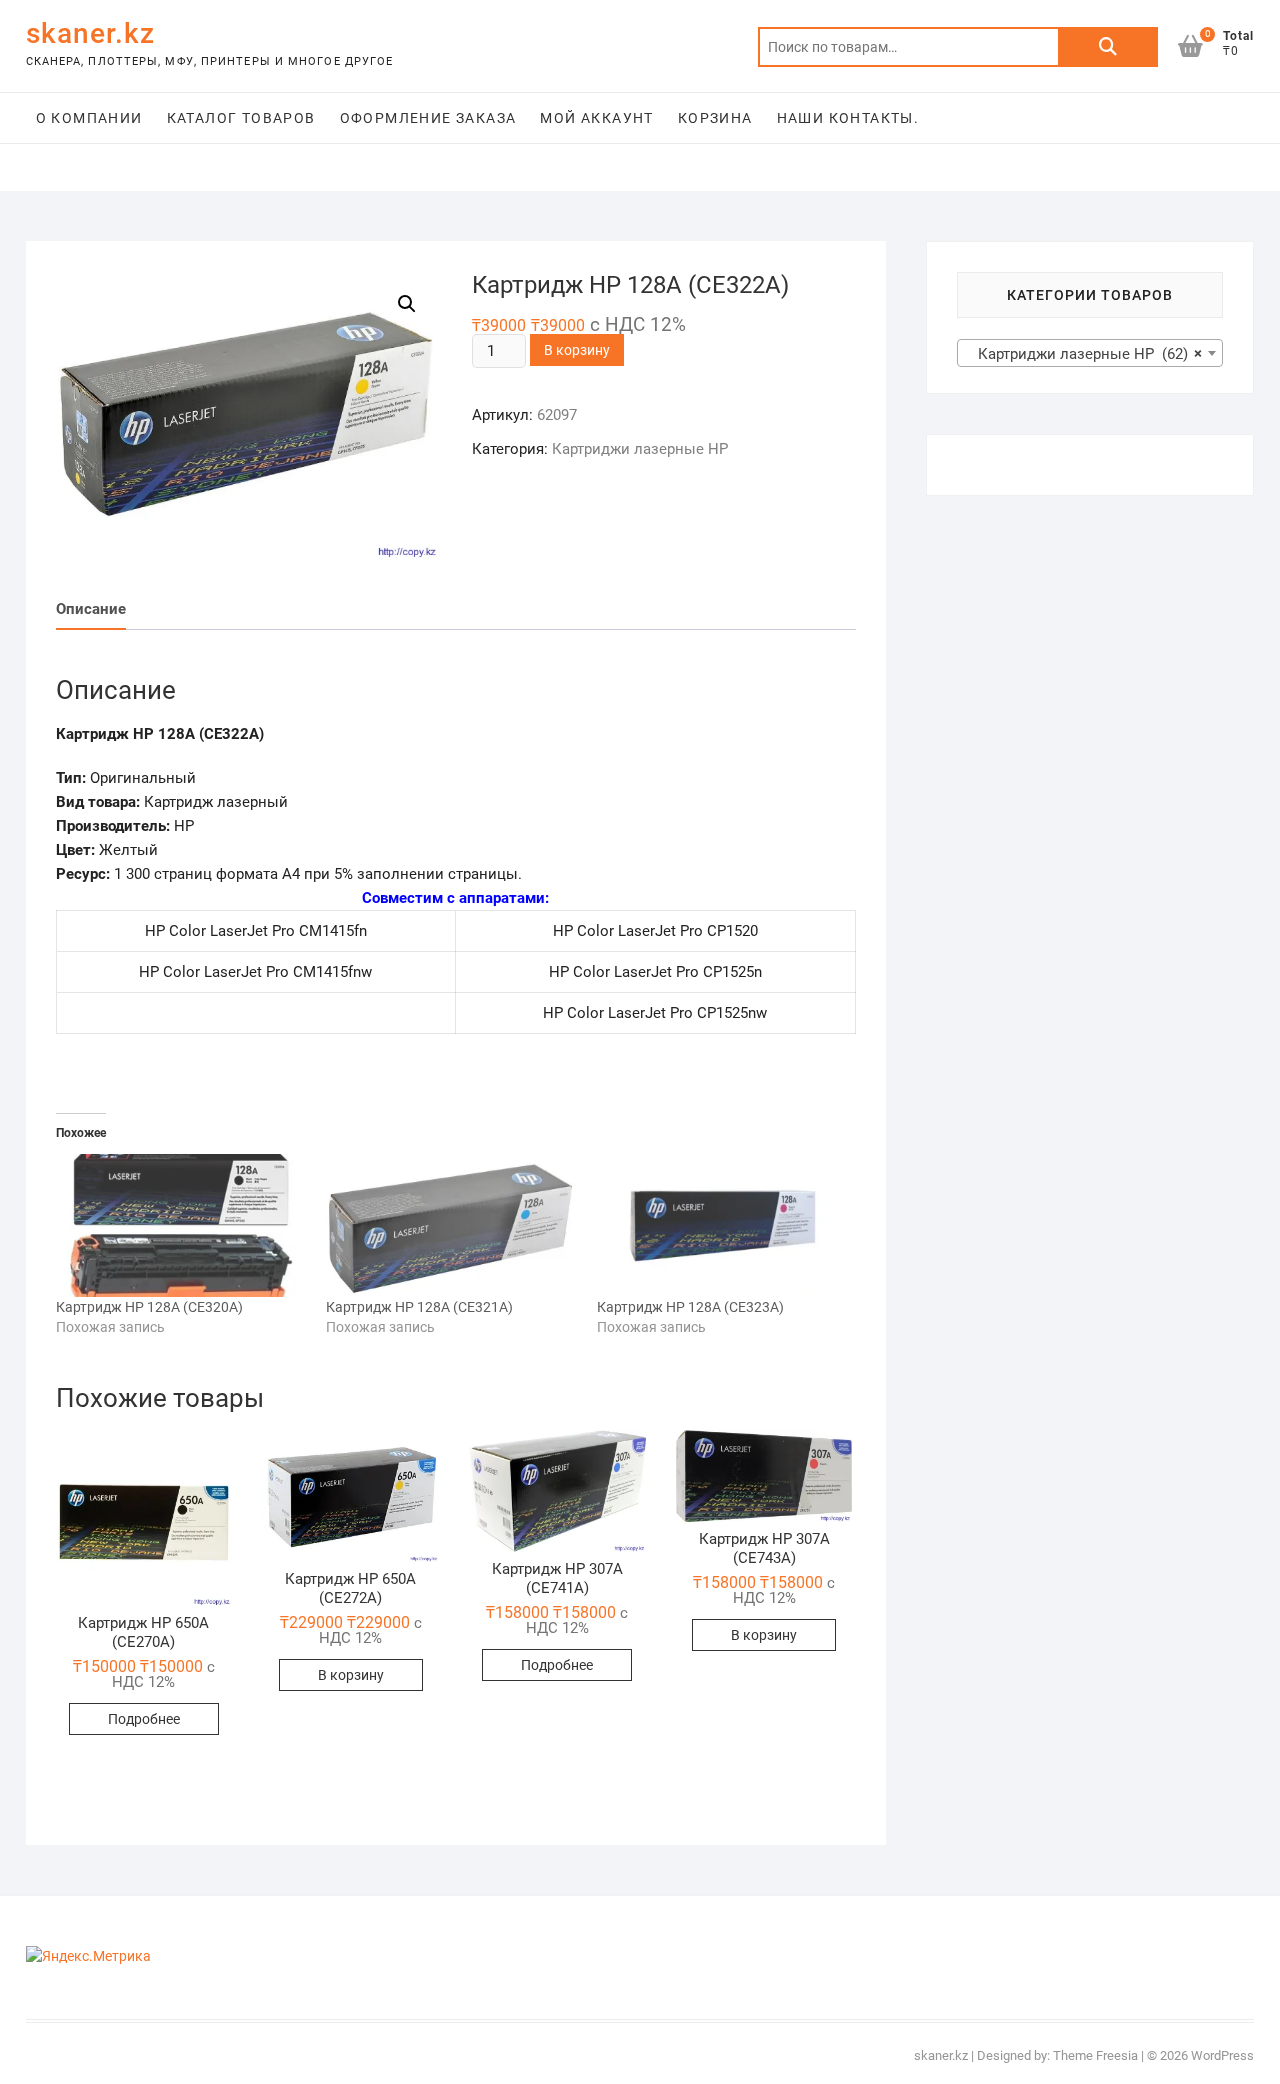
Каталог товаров (241, 118)
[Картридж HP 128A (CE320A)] (181, 1225)
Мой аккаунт (596, 118)
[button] (144, 1518)
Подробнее (144, 1719)
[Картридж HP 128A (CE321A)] (451, 1225)
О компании (89, 118)
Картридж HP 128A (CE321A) (419, 1307)
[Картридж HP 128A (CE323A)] (722, 1225)
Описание (91, 609)
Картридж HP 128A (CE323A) (690, 1307)
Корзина (715, 118)
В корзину (577, 350)
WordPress (1222, 2055)
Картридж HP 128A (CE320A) (149, 1307)
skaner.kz (90, 33)
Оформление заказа (428, 118)
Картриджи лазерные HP (640, 449)
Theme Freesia (1095, 2055)
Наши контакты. (848, 118)
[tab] (91, 609)
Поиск (1108, 47)
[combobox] (1090, 353)
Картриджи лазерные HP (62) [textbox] (1084, 354)
